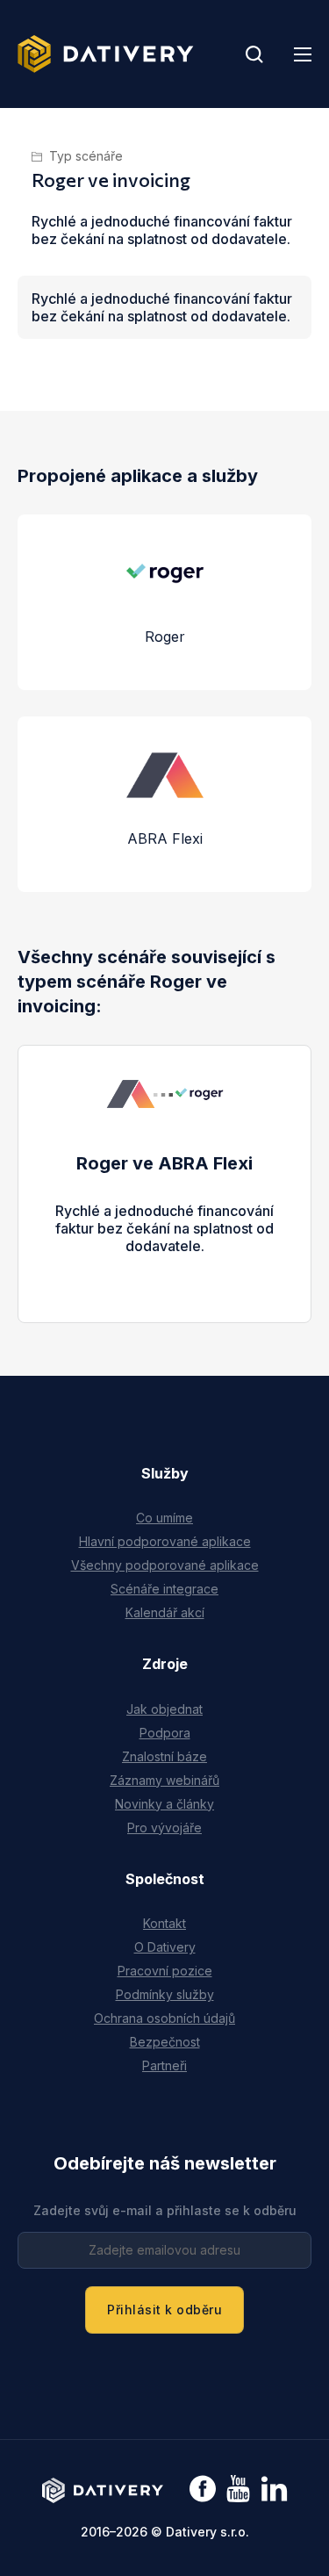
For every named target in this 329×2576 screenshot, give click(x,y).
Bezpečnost (165, 2042)
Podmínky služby (165, 1994)
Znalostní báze (164, 1756)
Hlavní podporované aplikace (165, 1541)
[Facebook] (203, 2490)
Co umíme (164, 1518)
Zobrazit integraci (164, 1263)
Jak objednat (164, 1709)
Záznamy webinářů (164, 1780)
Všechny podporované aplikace (165, 1565)
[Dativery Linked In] (274, 2490)
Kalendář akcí (165, 1612)
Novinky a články (164, 1804)
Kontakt (164, 1923)
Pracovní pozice (165, 1971)
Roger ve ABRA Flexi (164, 1163)
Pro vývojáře (164, 1828)
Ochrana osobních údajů (164, 2018)
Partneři (164, 2065)
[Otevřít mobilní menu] (303, 54)
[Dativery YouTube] (238, 2490)
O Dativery (165, 1947)
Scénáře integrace (164, 1589)
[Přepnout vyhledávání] (254, 54)
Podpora (165, 1733)
